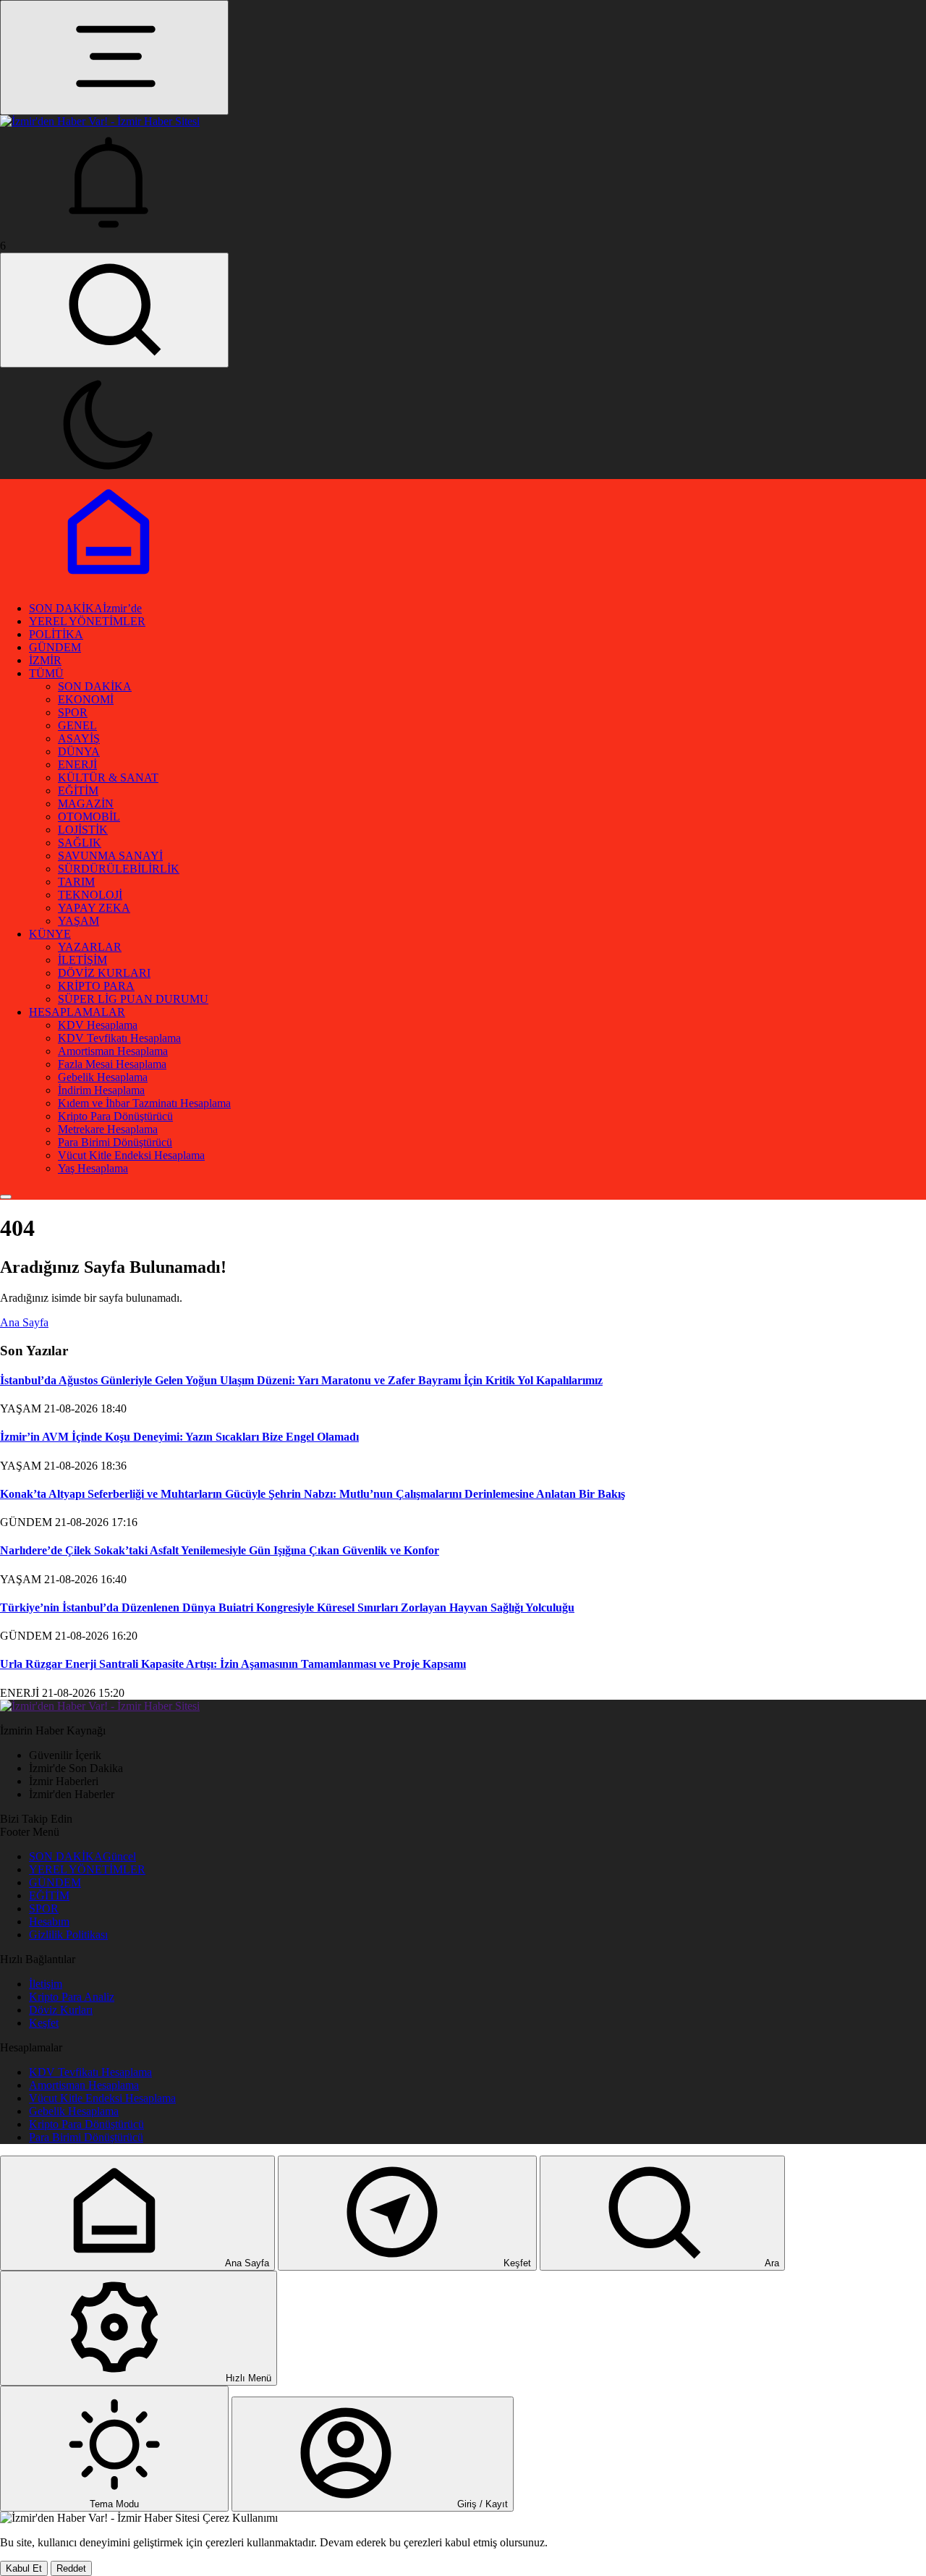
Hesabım (49, 1922)
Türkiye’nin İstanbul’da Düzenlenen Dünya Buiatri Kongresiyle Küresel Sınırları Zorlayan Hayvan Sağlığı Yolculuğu (287, 1607)
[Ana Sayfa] (109, 584)
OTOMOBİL (89, 817)
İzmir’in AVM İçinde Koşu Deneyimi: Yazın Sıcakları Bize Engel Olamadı (179, 1437)
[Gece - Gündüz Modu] (109, 472)
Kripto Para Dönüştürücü (115, 1116)
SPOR (73, 712)
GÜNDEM (55, 647)
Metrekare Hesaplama (108, 1129)
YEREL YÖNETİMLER (87, 621)
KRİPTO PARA (96, 986)
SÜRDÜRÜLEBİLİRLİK (119, 869)
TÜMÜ (46, 673)
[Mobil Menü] (114, 58)
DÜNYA (79, 751)
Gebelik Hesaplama (103, 1077)
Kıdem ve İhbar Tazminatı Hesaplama (144, 1103)
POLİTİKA (56, 634)
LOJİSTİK (83, 830)
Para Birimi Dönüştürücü (115, 1142)
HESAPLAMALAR (77, 1012)
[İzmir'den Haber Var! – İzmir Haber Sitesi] (100, 1706)
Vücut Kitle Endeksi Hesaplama (131, 1155)
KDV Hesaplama (98, 1025)
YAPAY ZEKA (94, 908)
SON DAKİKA (85, 608)
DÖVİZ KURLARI (104, 973)
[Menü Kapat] (6, 1197)
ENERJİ (77, 764)
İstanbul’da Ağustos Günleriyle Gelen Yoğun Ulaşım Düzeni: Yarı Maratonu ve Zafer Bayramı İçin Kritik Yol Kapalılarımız (301, 1380)
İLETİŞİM (82, 960)
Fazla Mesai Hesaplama (112, 1064)
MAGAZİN (86, 804)
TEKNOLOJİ (90, 895)
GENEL (77, 725)
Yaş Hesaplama (93, 1168)
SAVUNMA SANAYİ (110, 856)
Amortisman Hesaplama (113, 1051)
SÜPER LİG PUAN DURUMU (133, 999)
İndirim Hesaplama (101, 1090)
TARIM (76, 882)
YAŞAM (78, 921)
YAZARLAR (90, 947)
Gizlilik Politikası (68, 1935)
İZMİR (45, 660)
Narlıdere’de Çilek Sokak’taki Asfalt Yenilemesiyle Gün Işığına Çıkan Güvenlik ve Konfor (220, 1550)
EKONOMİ (86, 699)
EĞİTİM (78, 791)
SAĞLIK (80, 843)
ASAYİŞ (79, 738)
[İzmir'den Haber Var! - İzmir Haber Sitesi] (100, 121)
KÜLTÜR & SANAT (108, 778)
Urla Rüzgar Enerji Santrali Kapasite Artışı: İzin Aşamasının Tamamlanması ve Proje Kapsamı (233, 1664)
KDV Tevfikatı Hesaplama (119, 1038)
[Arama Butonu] (114, 310)
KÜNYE (50, 934)
